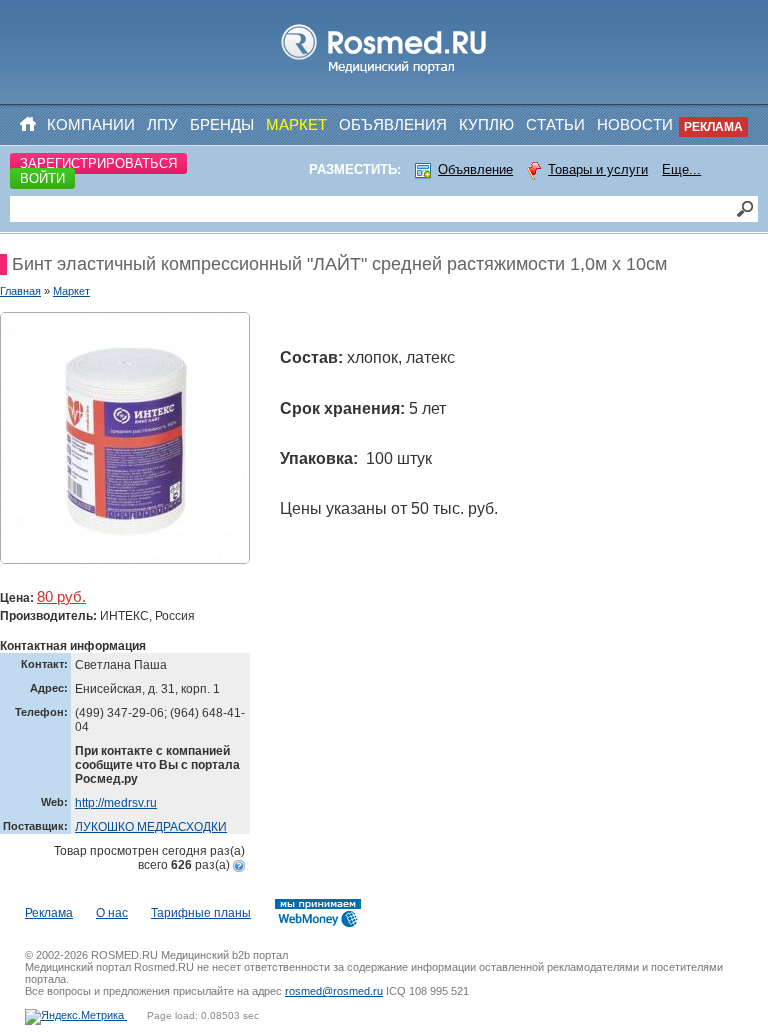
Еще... (681, 169)
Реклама (713, 127)
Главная (20, 291)
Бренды (222, 124)
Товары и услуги (598, 169)
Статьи (555, 124)
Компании (91, 124)
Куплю (486, 124)
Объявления (393, 124)
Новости (635, 124)
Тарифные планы (201, 913)
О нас (112, 913)
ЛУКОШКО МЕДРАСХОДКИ (151, 827)
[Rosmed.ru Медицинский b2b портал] (384, 74)
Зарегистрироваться (98, 163)
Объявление (475, 169)
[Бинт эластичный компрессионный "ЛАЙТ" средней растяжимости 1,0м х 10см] (125, 438)
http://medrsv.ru (116, 803)
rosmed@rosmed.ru (334, 991)
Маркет (296, 124)
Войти (42, 178)
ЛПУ (162, 124)
